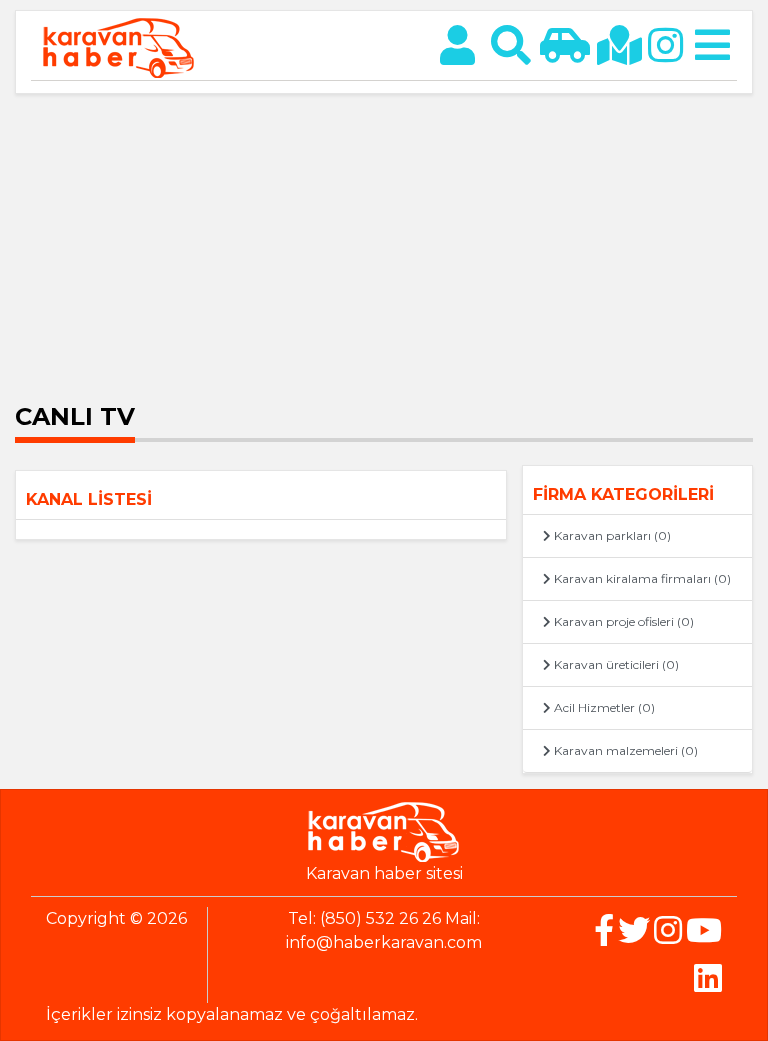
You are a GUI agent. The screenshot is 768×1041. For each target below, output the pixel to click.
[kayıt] (457, 45)
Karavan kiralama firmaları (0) (641, 578)
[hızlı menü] (712, 45)
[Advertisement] (384, 244)
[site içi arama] (511, 45)
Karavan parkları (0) (611, 535)
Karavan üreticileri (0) (615, 664)
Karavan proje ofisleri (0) (622, 621)
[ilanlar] (565, 45)
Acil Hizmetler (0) (603, 707)
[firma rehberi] (619, 45)
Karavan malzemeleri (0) (624, 750)
